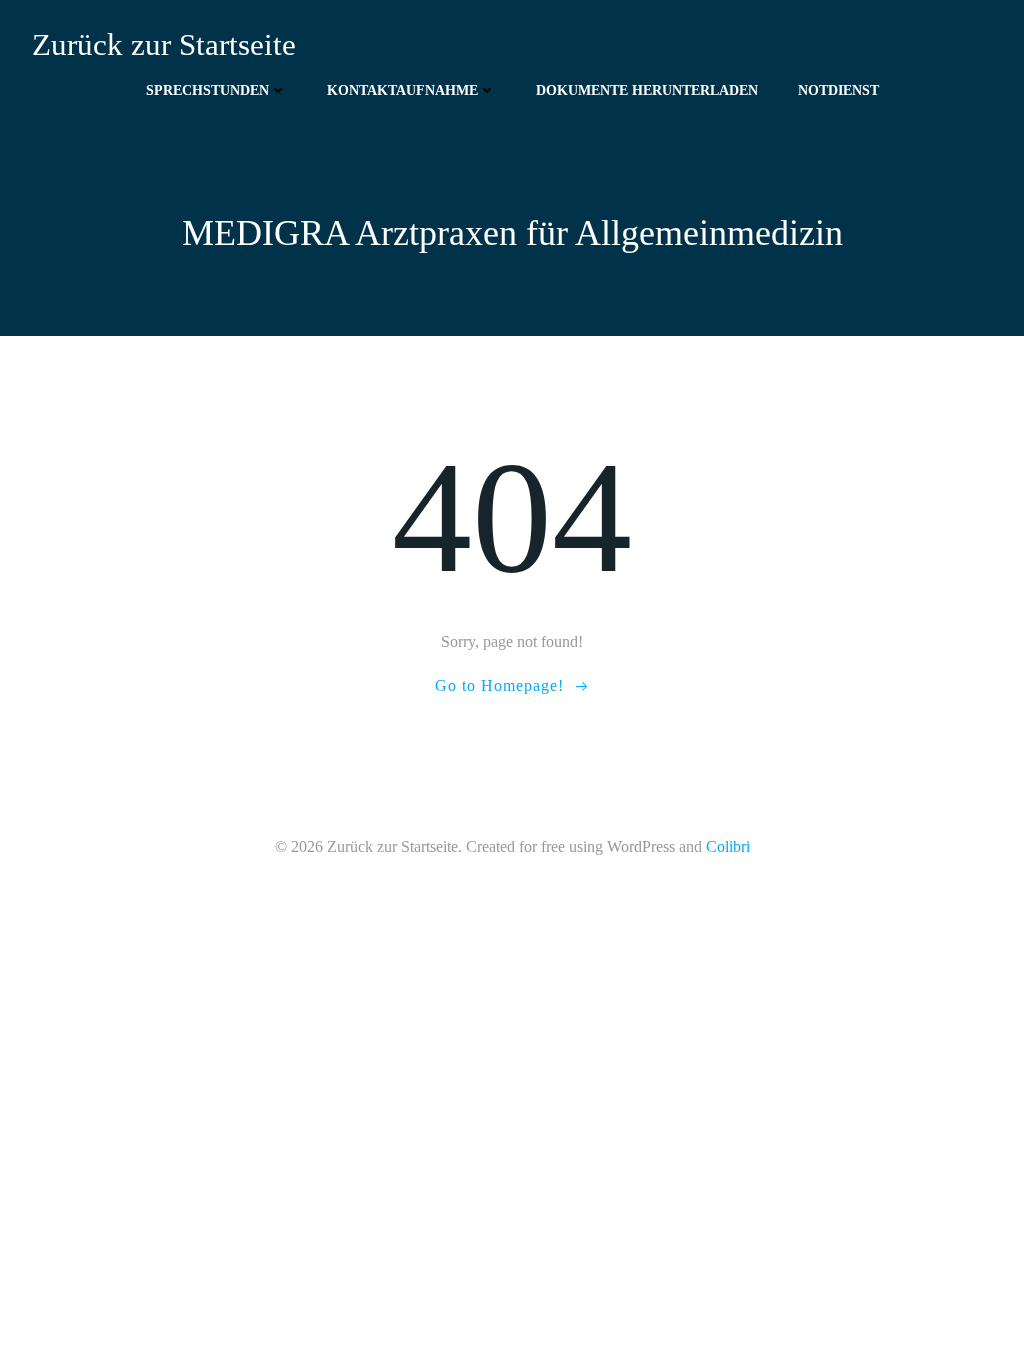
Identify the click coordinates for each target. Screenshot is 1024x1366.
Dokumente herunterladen (647, 90)
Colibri (728, 846)
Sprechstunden (207, 90)
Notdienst (838, 90)
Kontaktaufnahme (402, 90)
